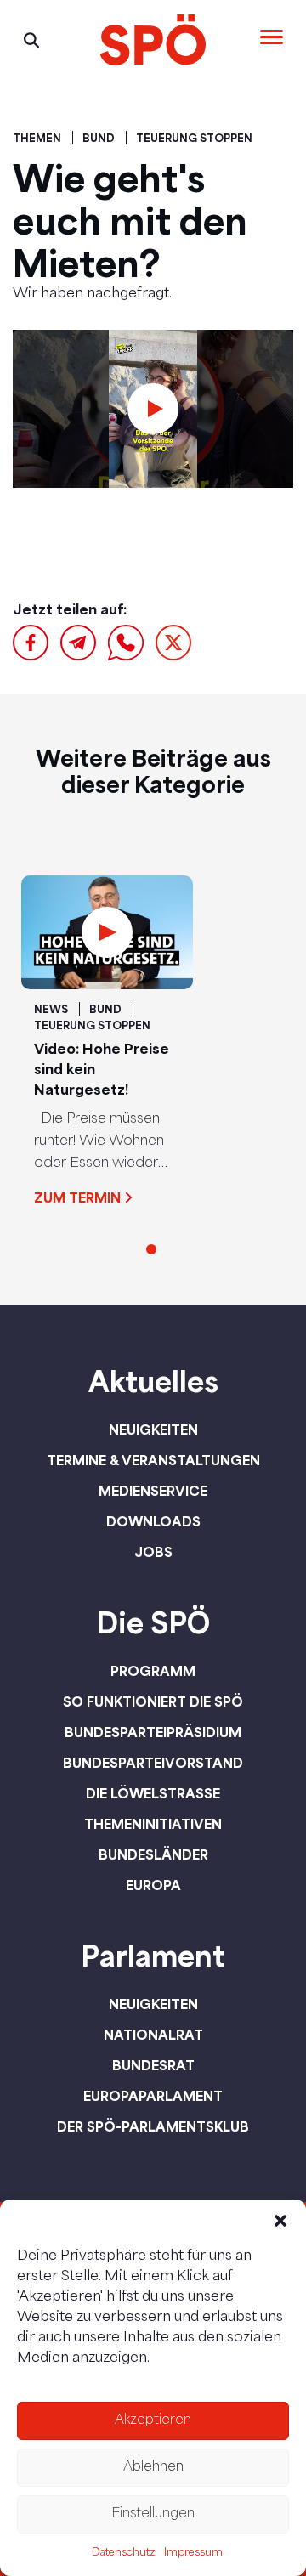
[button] (280, 2221)
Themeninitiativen (153, 1824)
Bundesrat (153, 2065)
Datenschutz (124, 2553)
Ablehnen (153, 2468)
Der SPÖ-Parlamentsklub (153, 2126)
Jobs (153, 1552)
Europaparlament (153, 2096)
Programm (153, 1671)
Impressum (193, 2553)
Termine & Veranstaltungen (153, 1460)
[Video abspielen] (153, 409)
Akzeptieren (153, 2421)
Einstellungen (153, 2514)
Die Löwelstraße (153, 1793)
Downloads (153, 1521)
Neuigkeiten (153, 1430)
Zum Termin (77, 1197)
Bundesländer (153, 1854)
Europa (153, 1885)
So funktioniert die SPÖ (153, 1701)
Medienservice (153, 1491)
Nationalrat (153, 2035)
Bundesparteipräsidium (153, 1732)
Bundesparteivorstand (153, 1763)
